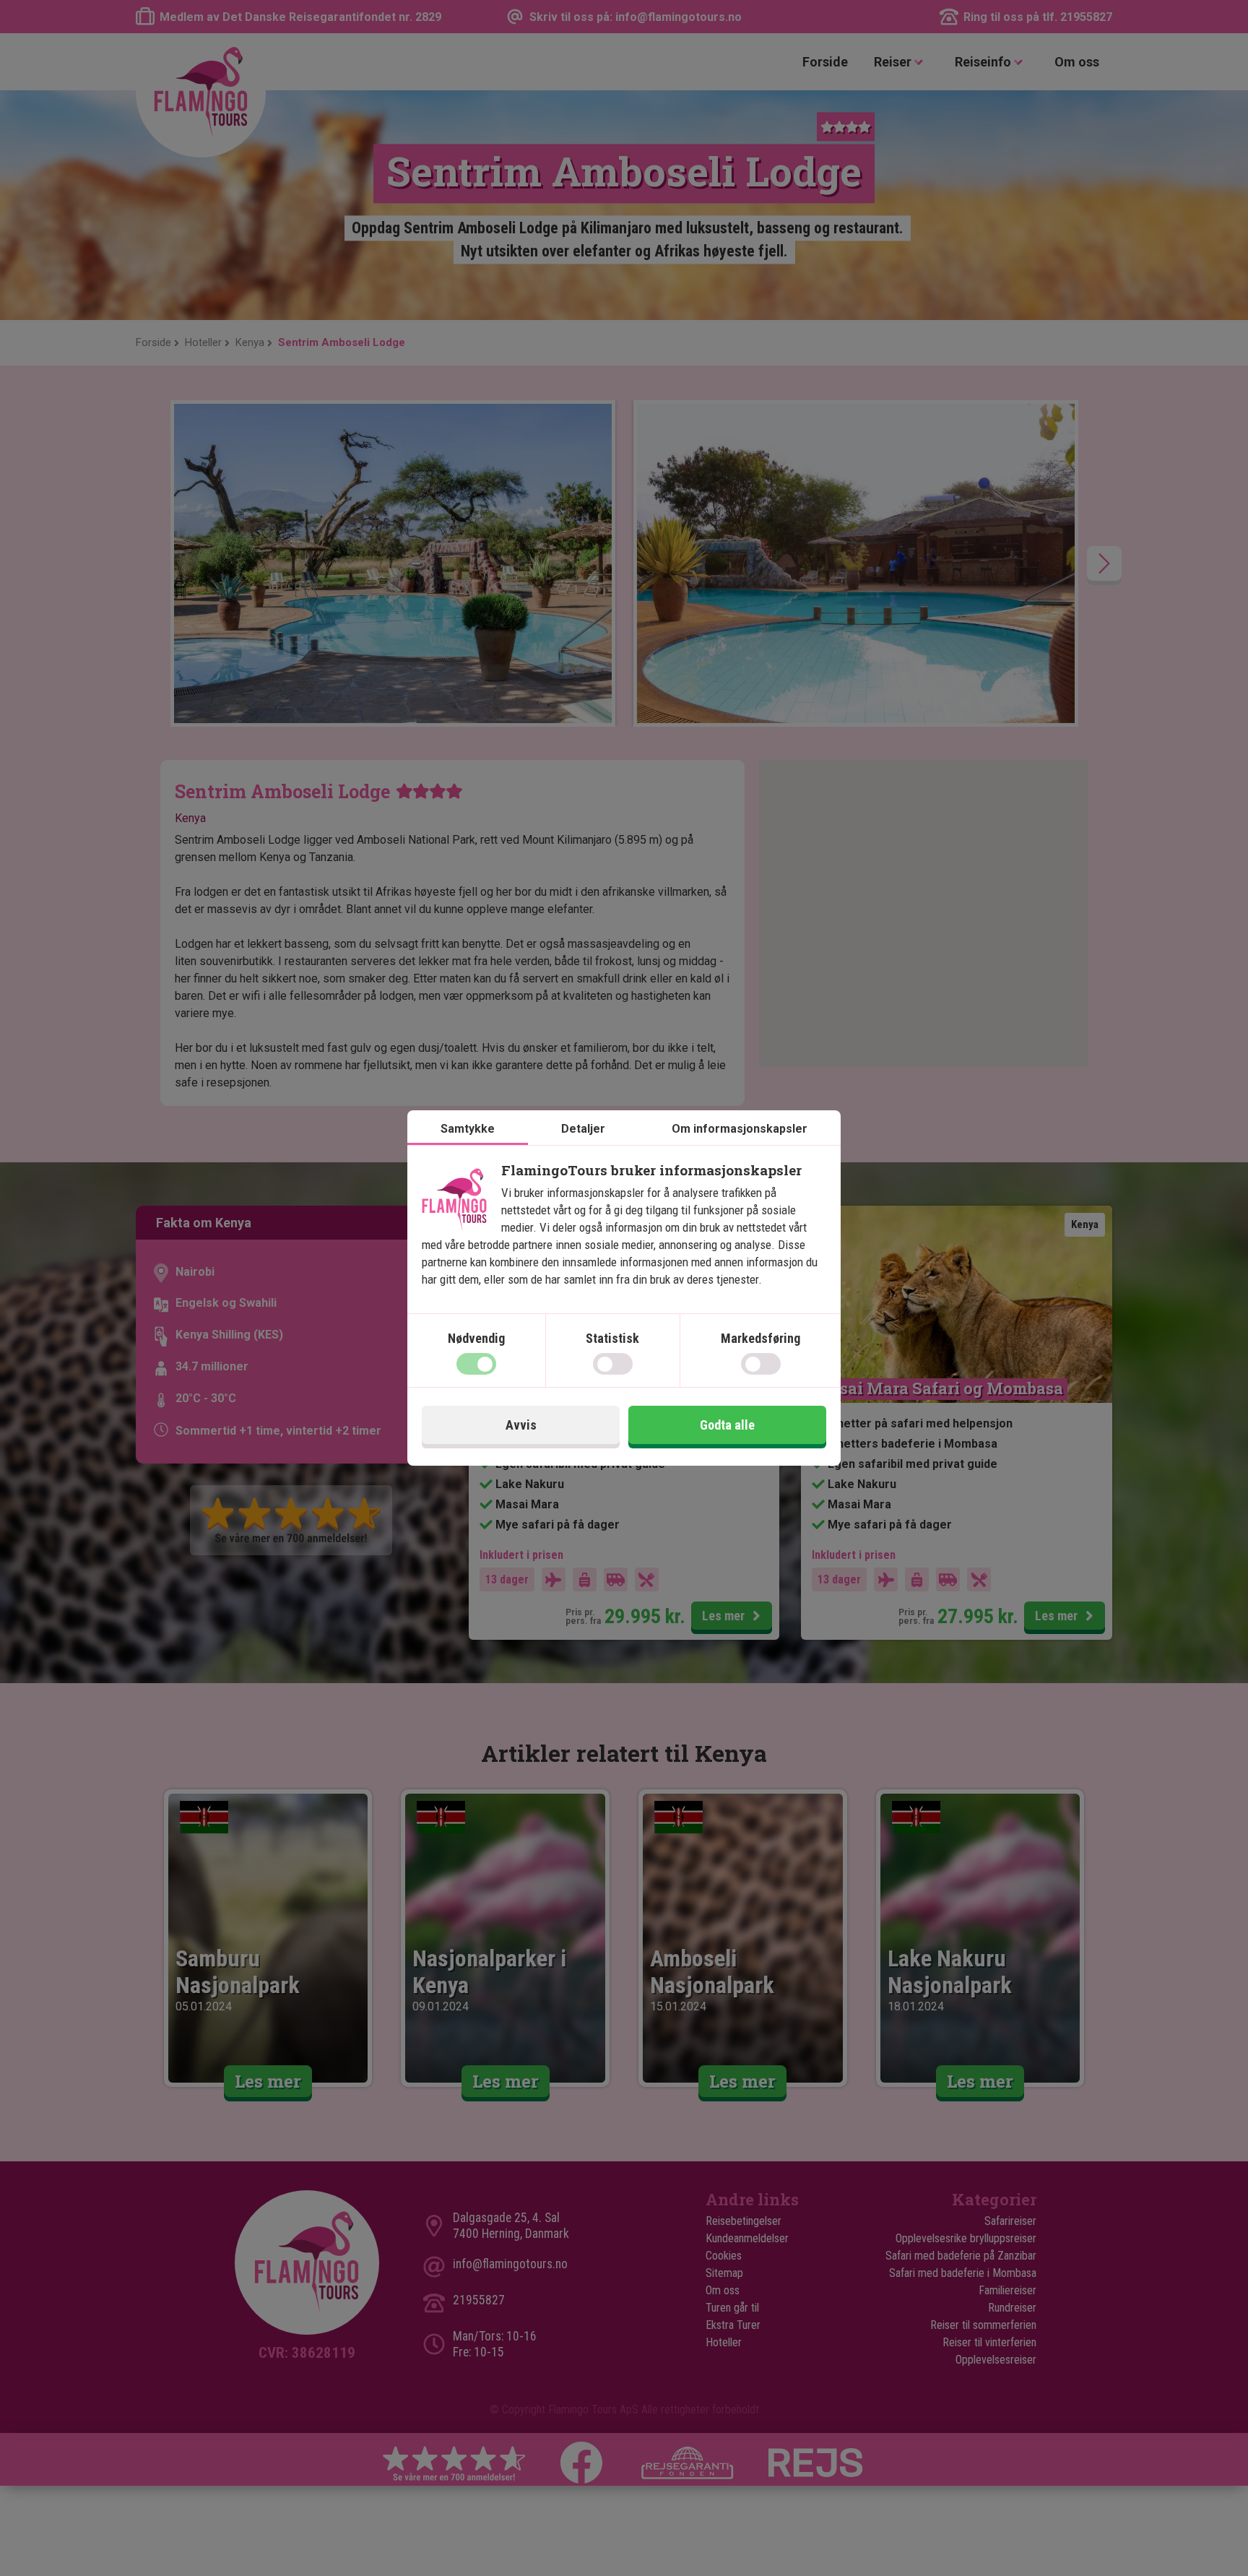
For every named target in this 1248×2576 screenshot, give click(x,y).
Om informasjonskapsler (740, 1129)
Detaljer (583, 1129)
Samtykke (468, 1129)
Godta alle (727, 1425)
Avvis (521, 1425)
